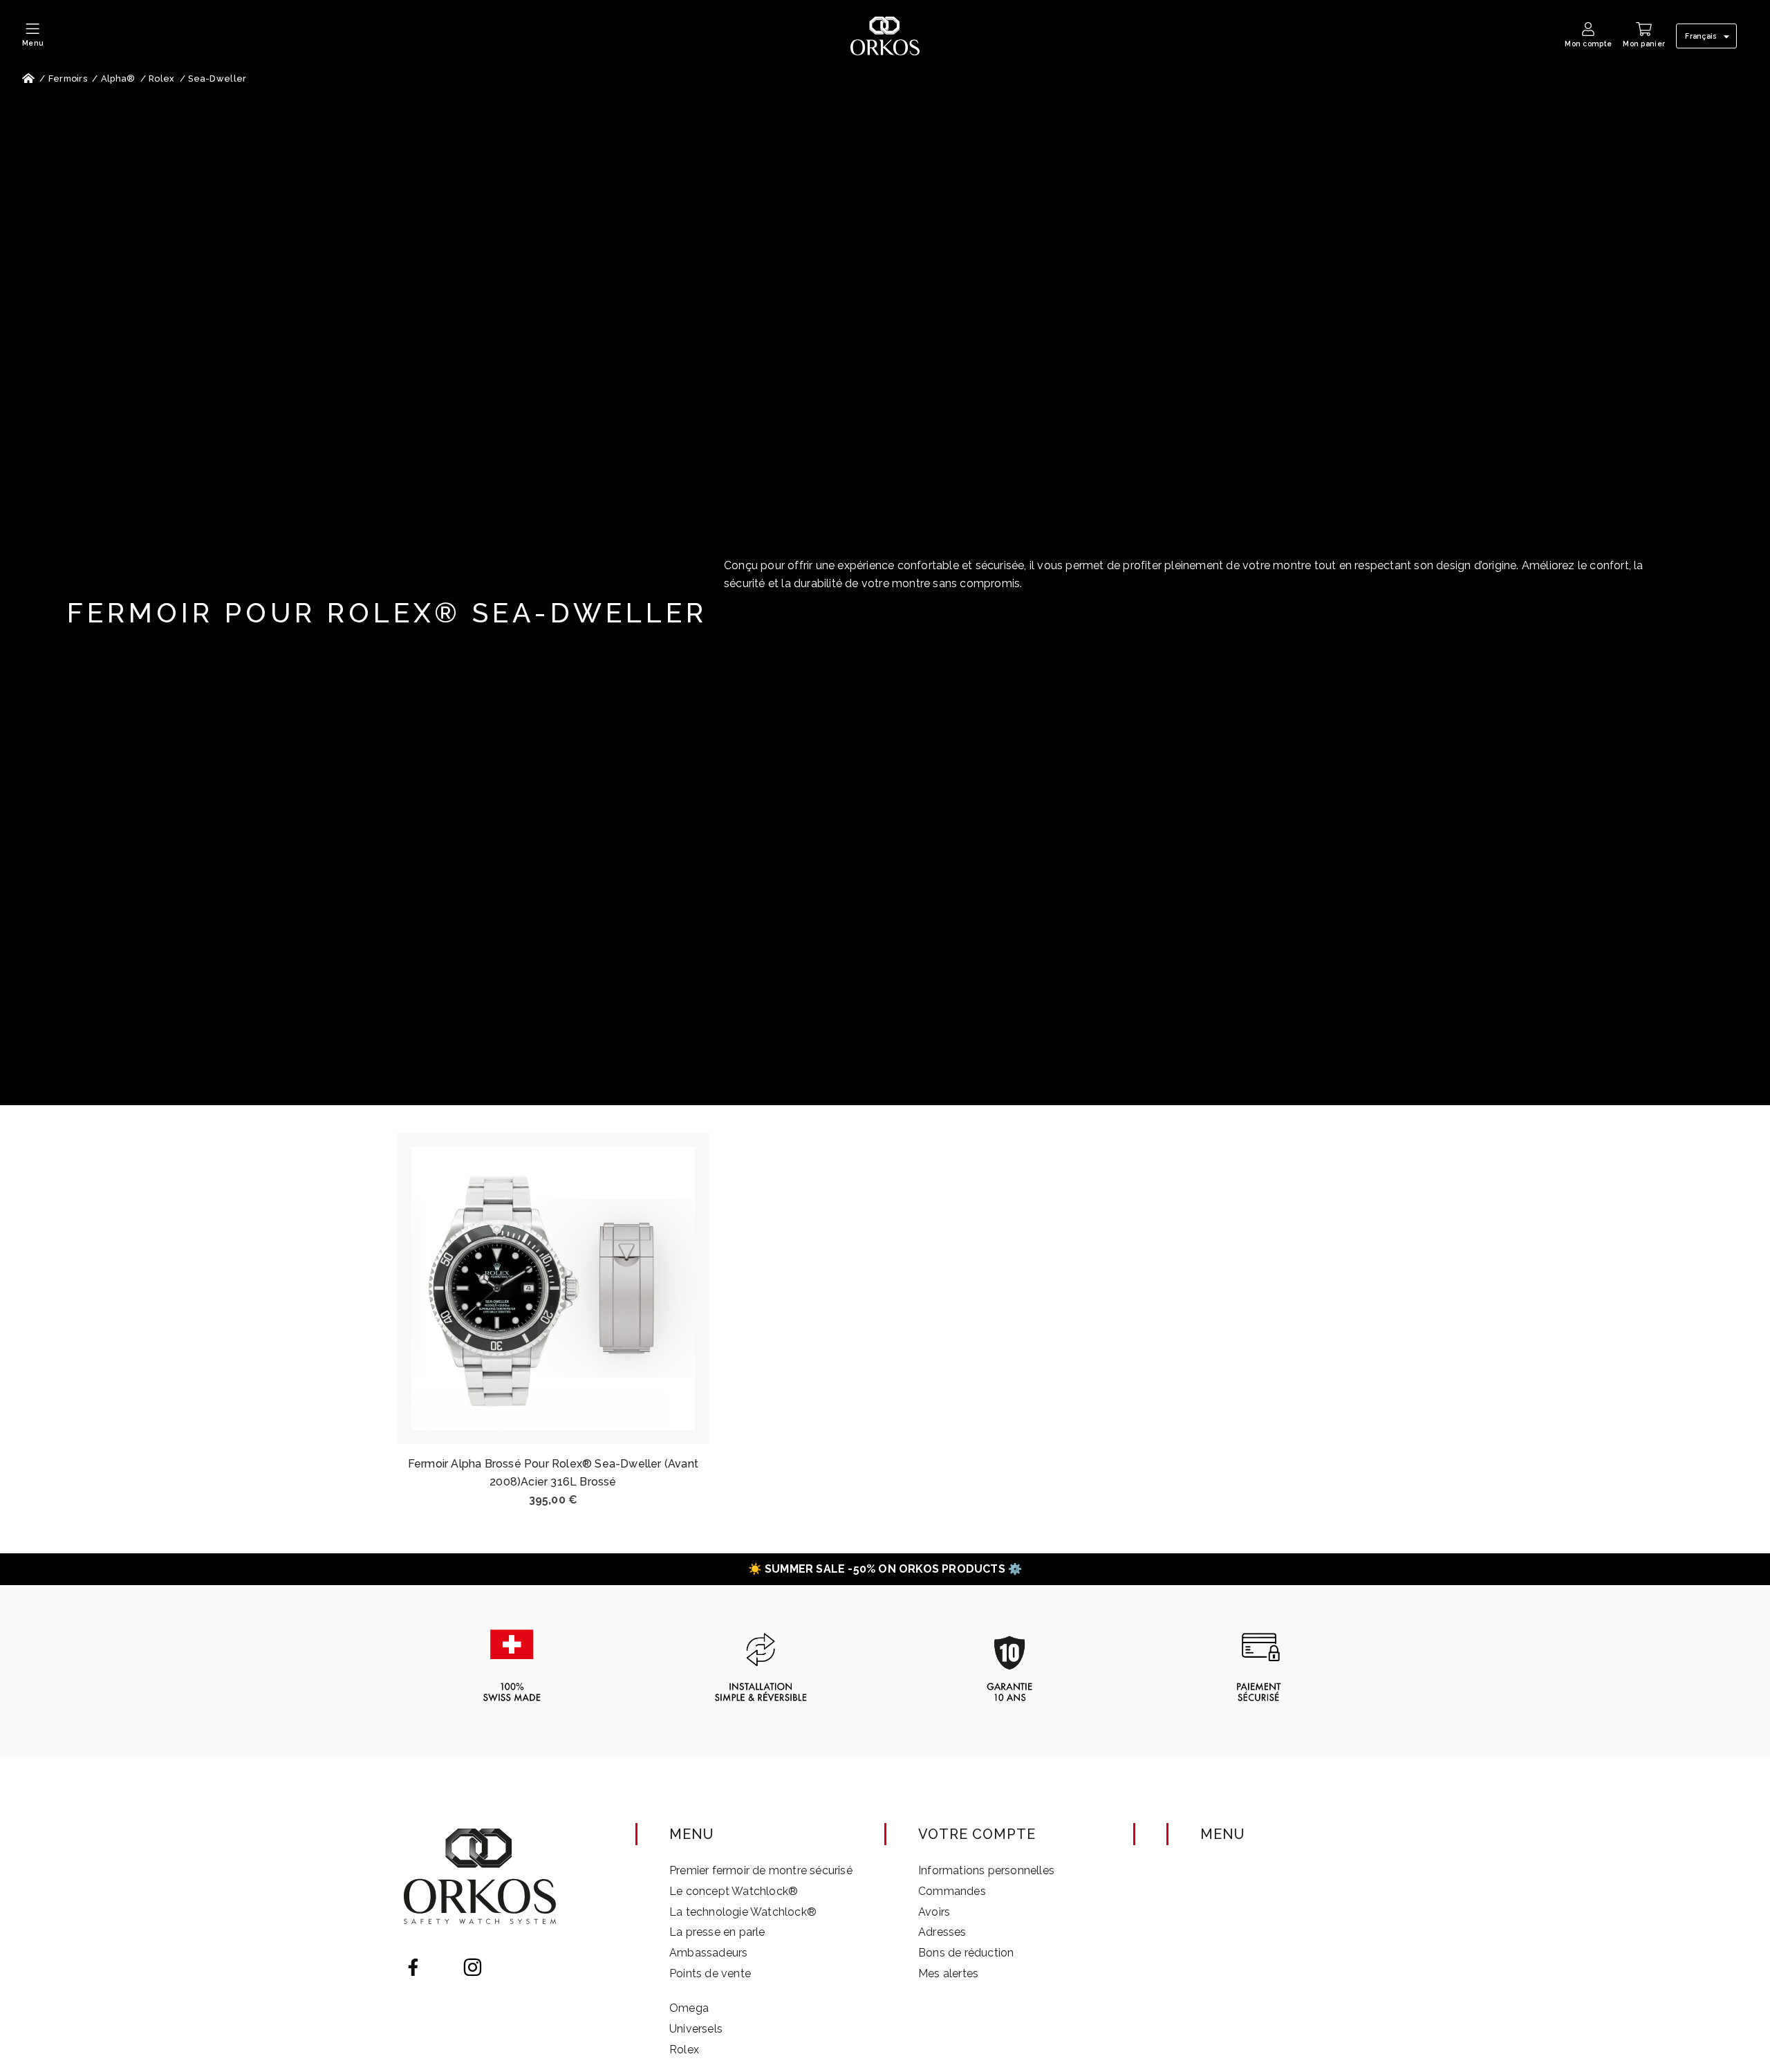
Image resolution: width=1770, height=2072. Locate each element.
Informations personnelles (986, 1870)
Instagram (473, 1967)
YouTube (443, 1967)
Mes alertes (948, 1973)
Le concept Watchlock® (734, 1891)
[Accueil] (28, 79)
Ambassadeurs (708, 1953)
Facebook (413, 1967)
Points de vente (710, 1973)
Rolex (684, 2050)
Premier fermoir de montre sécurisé (761, 1870)
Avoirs (934, 1912)
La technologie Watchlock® (743, 1912)
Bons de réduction (966, 1953)
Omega (689, 2008)
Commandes (952, 1891)
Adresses (942, 1932)
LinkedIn (502, 1967)
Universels (696, 2029)
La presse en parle (717, 1932)
